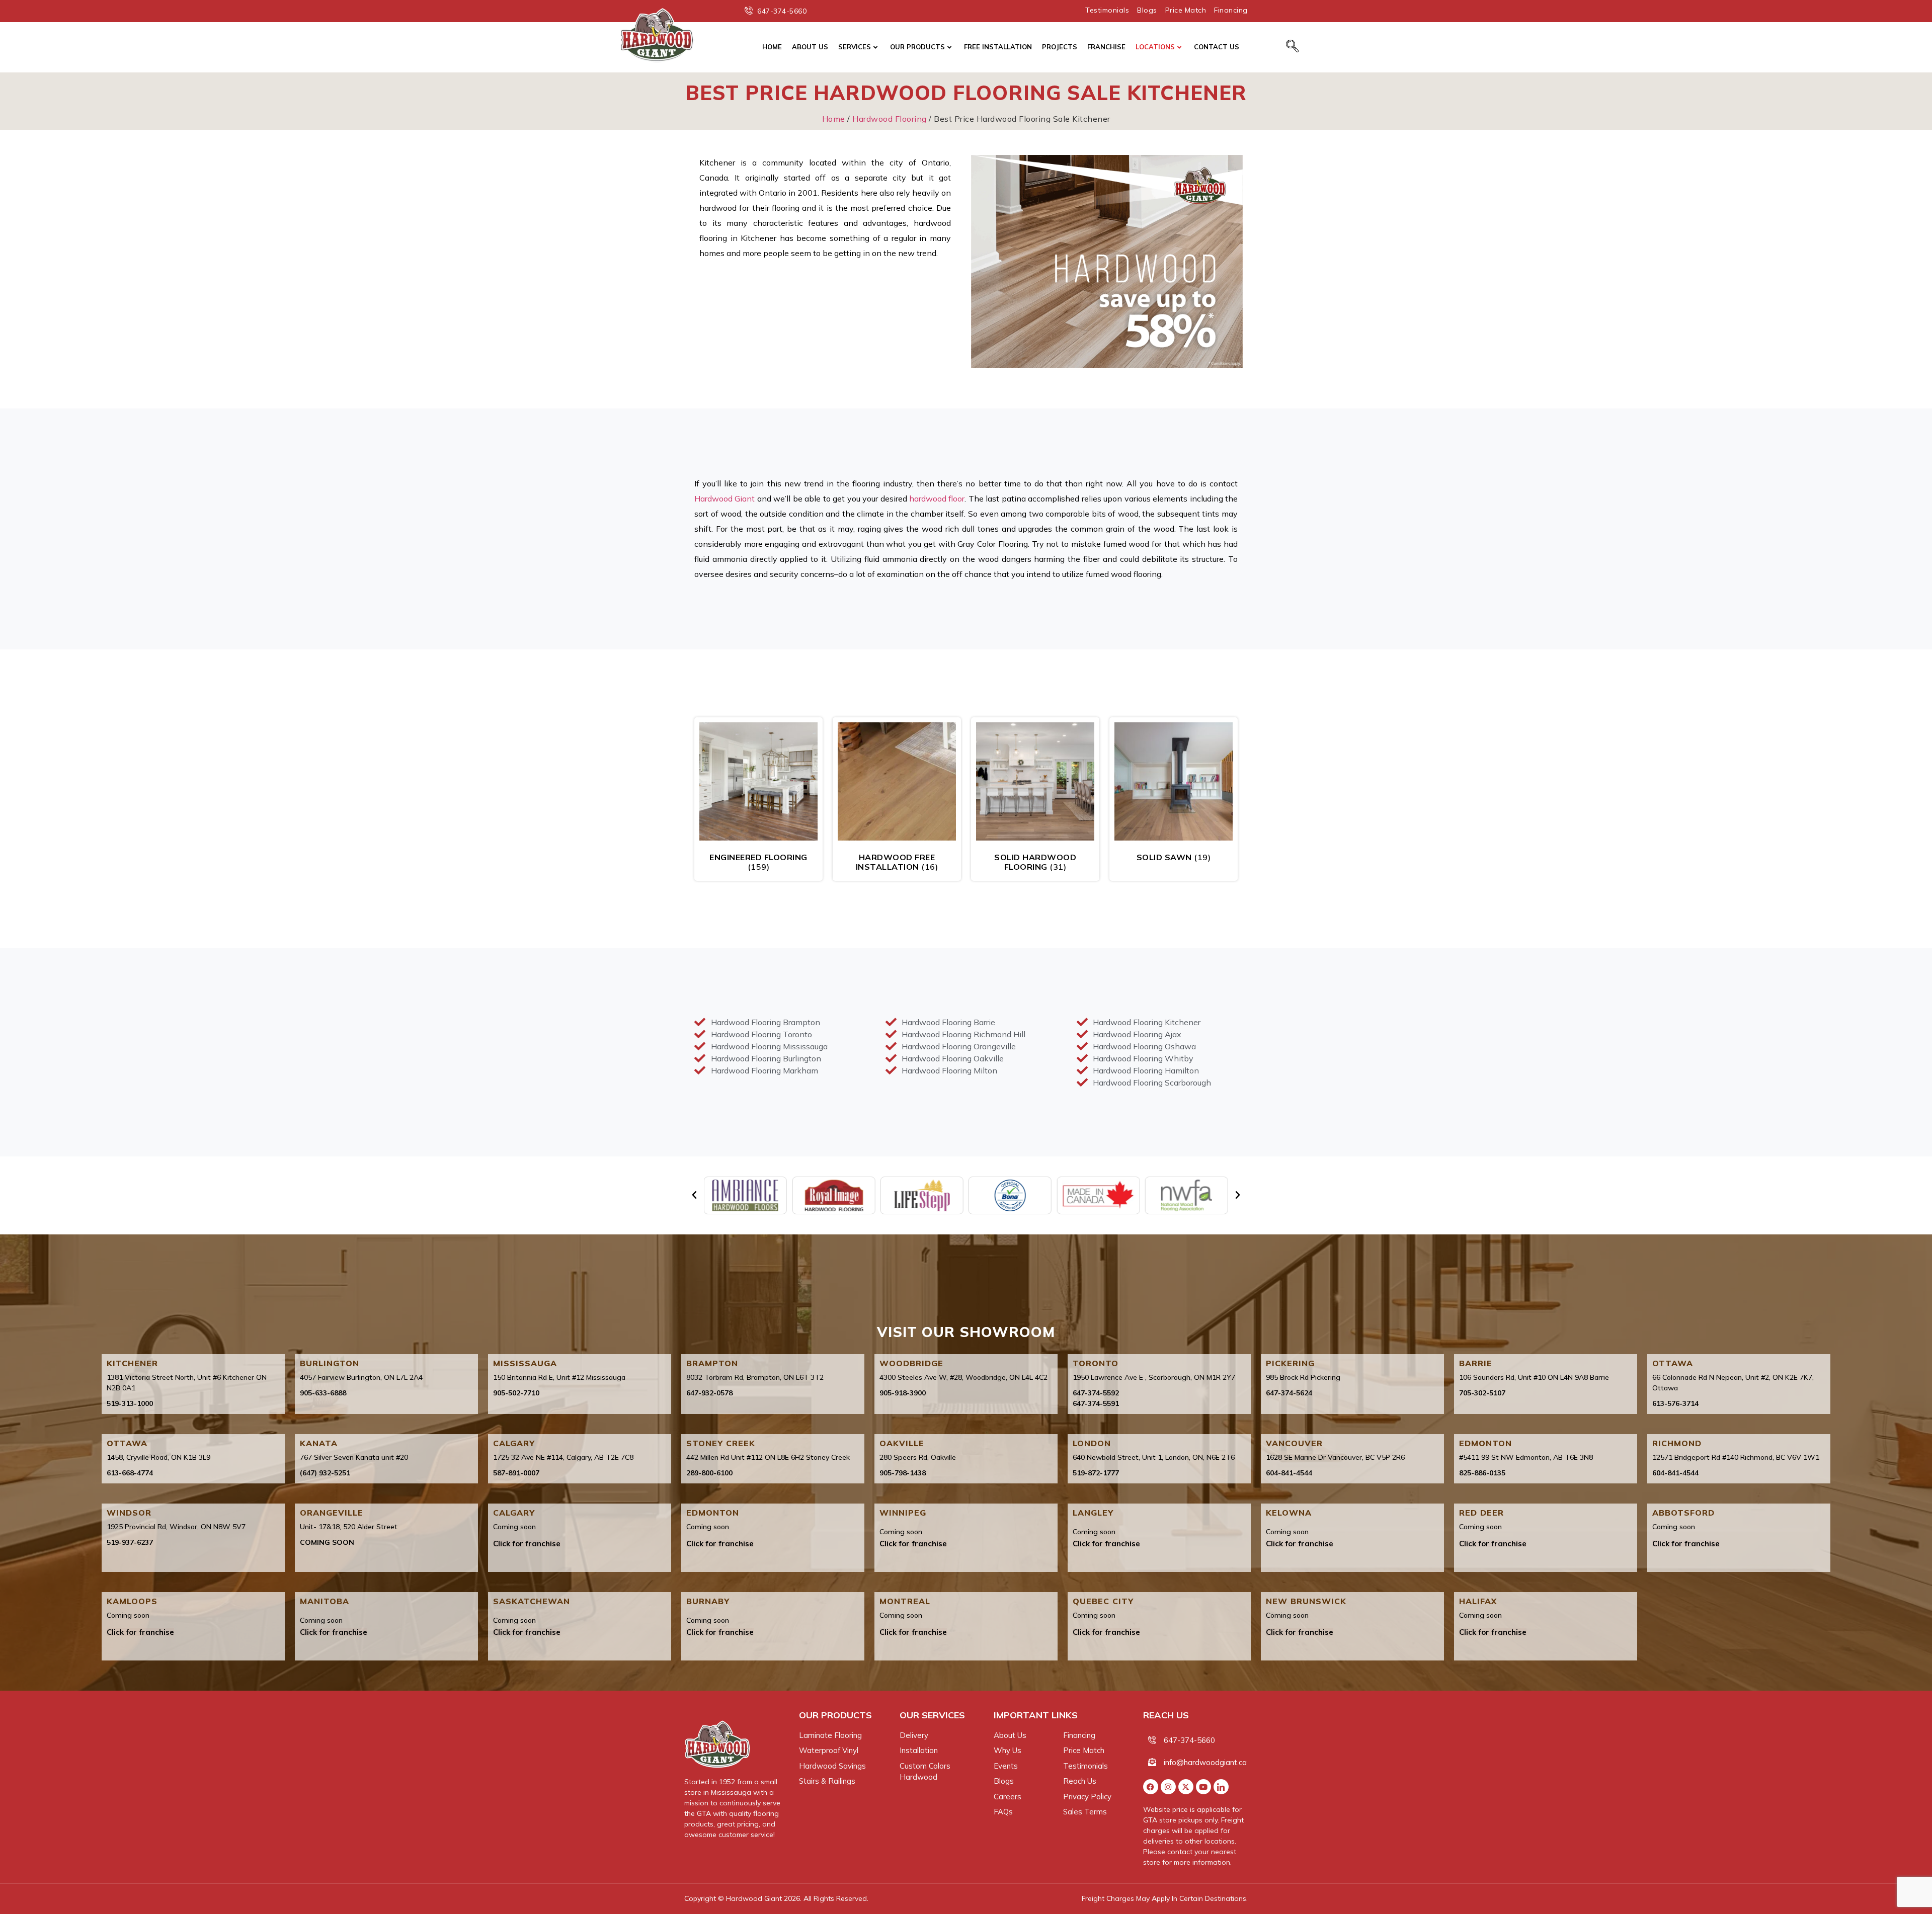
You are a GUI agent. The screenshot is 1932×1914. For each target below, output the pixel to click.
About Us (810, 47)
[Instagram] (1168, 1787)
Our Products (917, 47)
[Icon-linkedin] (1221, 1787)
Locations (1155, 47)
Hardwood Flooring (890, 119)
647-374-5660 (1189, 1740)
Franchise (1106, 47)
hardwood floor (937, 498)
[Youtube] (1203, 1787)
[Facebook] (1151, 1787)
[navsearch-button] (1292, 47)
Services (855, 47)
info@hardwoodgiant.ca (1205, 1762)
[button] (694, 1195)
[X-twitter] (1186, 1787)
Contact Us (1217, 47)
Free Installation (998, 47)
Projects (1060, 47)
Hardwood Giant (725, 498)
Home (772, 47)
